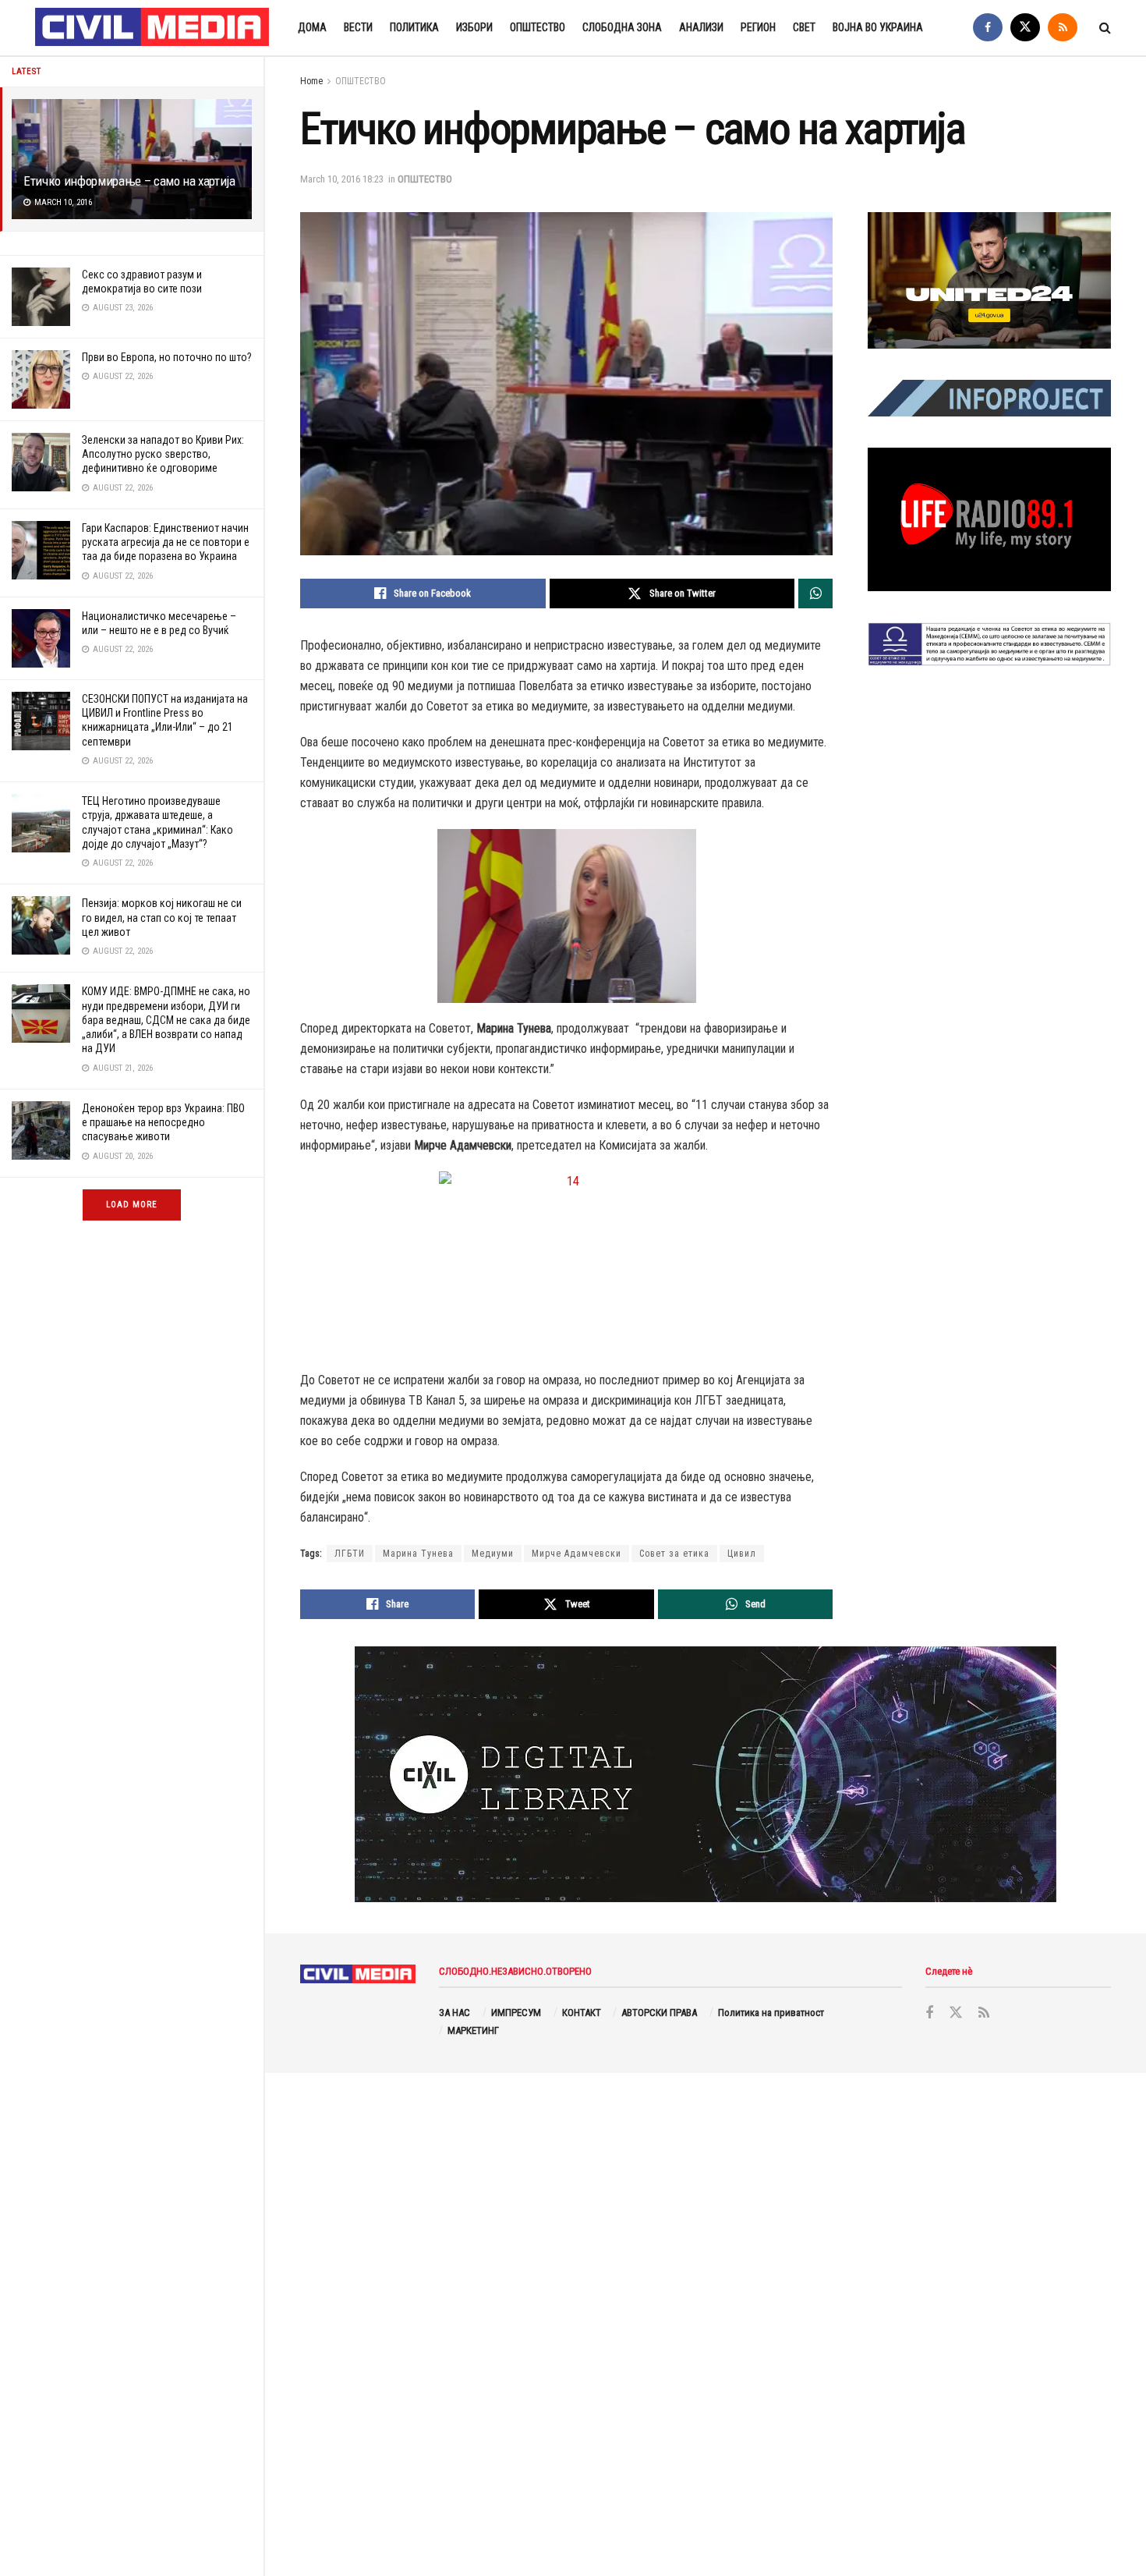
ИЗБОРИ (474, 27)
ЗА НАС (455, 2013)
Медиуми (493, 1554)
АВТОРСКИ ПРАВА (659, 2013)
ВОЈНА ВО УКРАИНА (878, 27)
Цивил (742, 1554)
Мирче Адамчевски (577, 1554)
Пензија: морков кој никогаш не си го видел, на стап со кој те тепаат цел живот (162, 917)
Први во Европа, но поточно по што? (167, 357)
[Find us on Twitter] (1025, 28)
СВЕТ (804, 27)
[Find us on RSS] (1063, 28)
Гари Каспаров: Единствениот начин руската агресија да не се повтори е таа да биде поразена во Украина (166, 542)
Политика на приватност (771, 2013)
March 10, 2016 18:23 (342, 179)
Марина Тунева (418, 1554)
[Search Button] (1105, 28)
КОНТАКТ (582, 2013)
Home (311, 81)
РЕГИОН (758, 27)
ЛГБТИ (350, 1554)
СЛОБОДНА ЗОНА (622, 27)
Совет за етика (674, 1554)
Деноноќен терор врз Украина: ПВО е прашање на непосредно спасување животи (163, 1122)
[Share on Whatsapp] (815, 594)
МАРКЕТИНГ (473, 2030)
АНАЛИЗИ (701, 27)
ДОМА (312, 27)
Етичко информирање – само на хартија (129, 181)
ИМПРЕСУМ (516, 2013)
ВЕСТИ (358, 27)
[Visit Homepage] (153, 28)
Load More (132, 1205)
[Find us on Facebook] (988, 28)
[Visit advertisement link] (989, 281)
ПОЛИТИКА (414, 27)
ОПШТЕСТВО (538, 27)
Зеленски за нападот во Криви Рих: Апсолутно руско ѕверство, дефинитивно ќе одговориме (163, 454)
